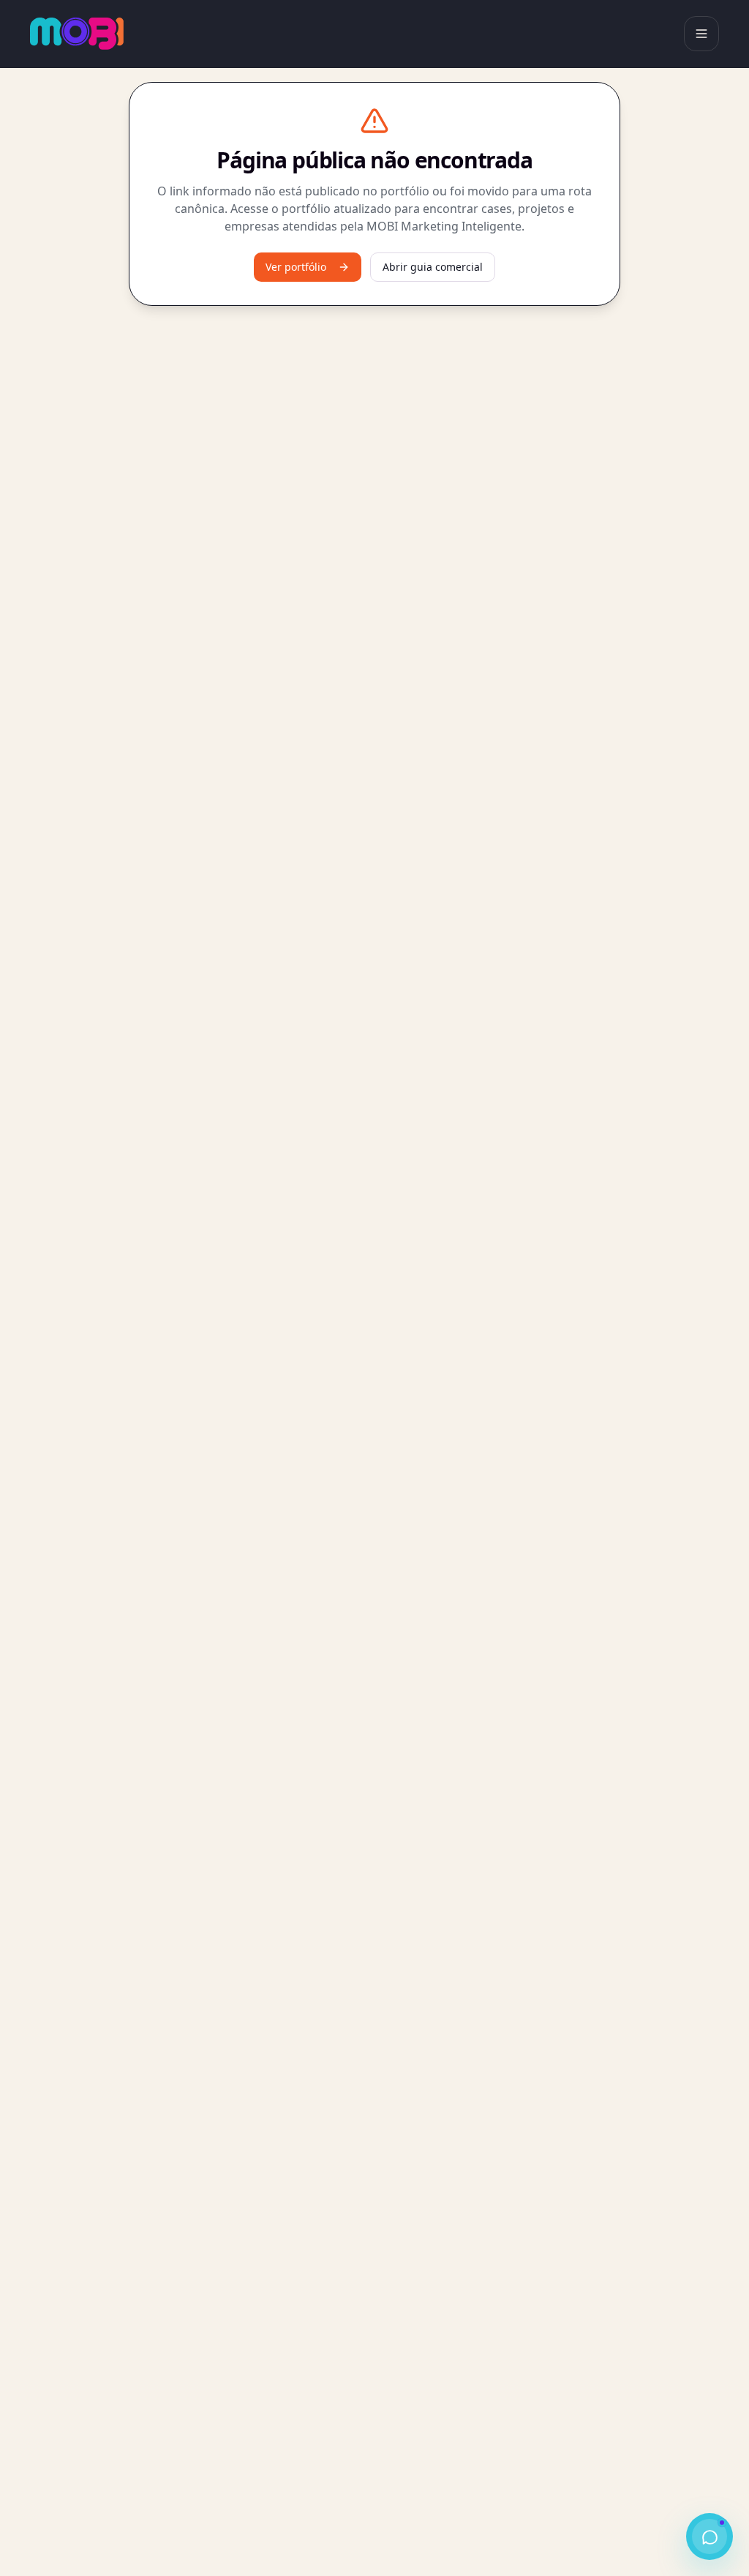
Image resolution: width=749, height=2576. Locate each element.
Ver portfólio (296, 267)
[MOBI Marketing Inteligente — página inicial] (77, 34)
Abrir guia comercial (433, 267)
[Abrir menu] (701, 34)
